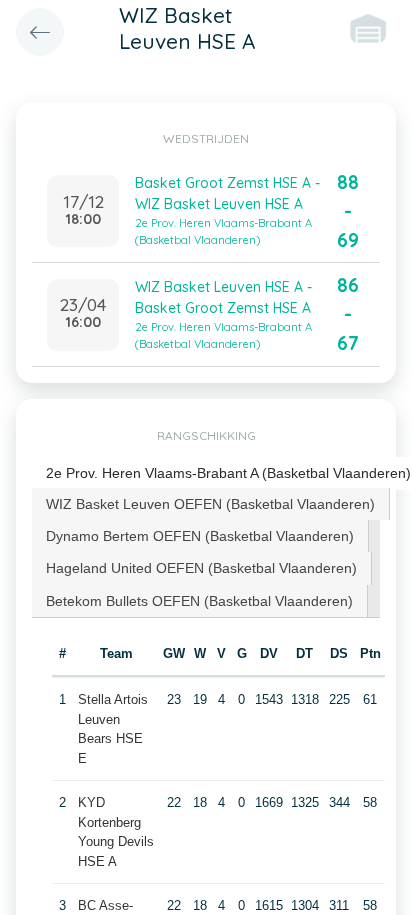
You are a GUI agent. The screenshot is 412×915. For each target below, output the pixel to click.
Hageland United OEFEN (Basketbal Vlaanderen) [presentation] (201, 568)
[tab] (211, 504)
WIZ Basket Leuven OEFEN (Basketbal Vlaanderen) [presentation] (210, 504)
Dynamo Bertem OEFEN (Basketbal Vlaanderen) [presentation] (200, 536)
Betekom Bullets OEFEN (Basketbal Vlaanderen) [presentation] (199, 601)
